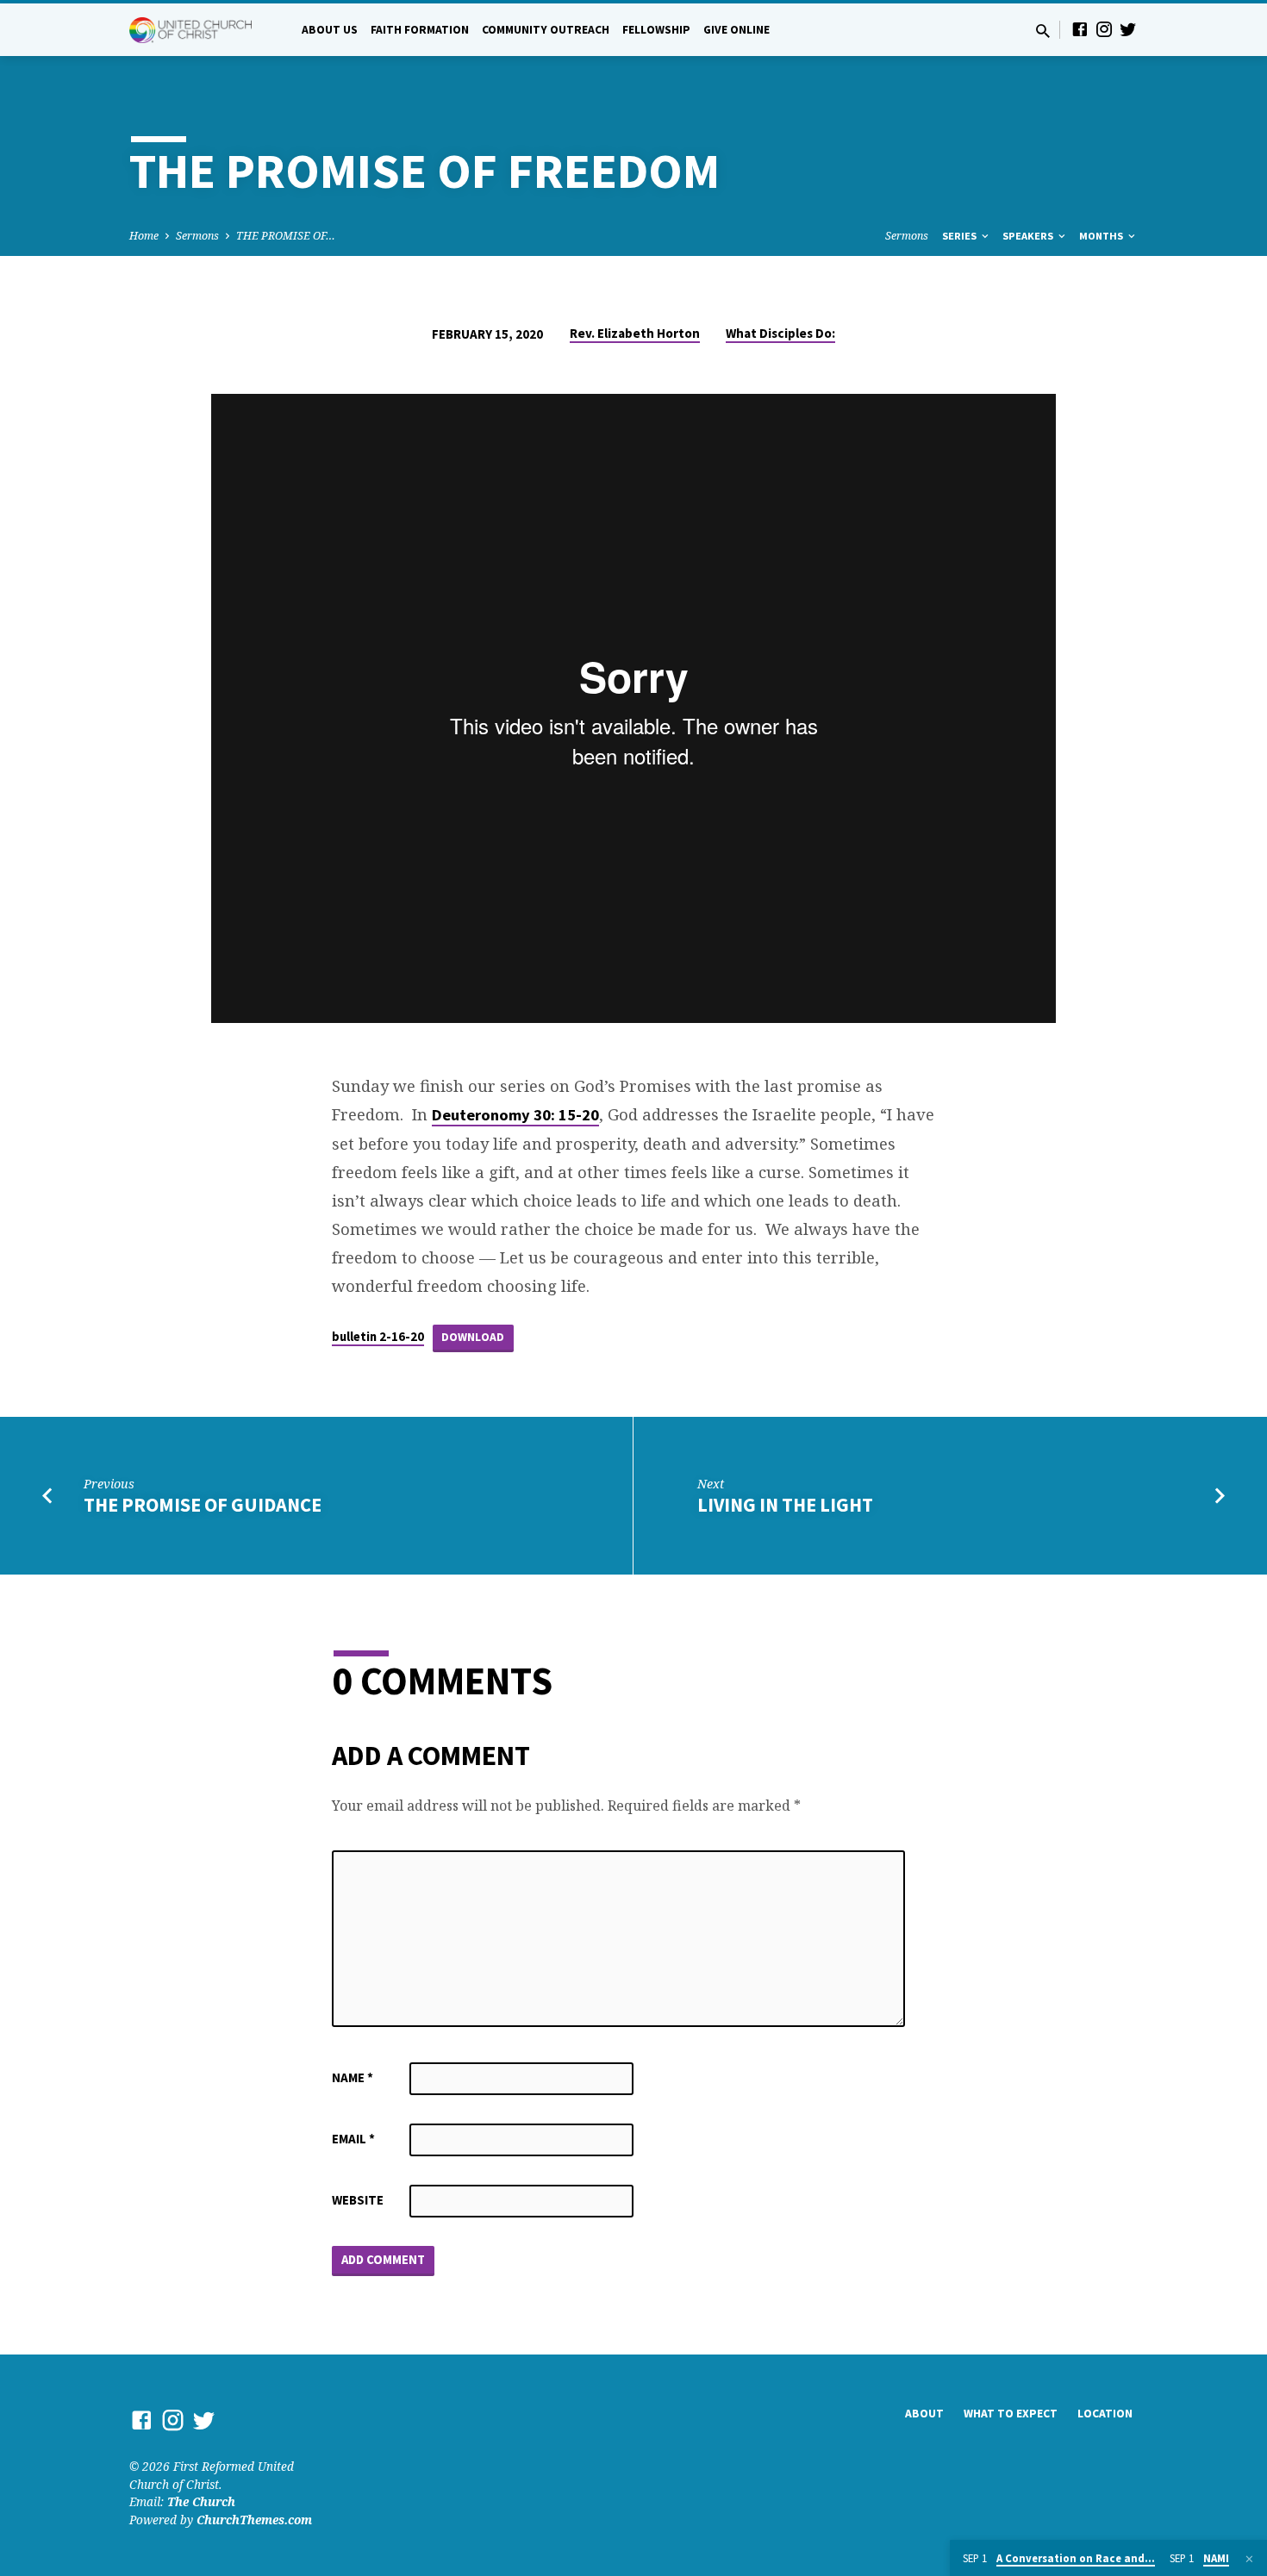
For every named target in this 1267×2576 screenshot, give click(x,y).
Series (961, 236)
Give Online (736, 30)
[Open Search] (1043, 31)
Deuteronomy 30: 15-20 (515, 1115)
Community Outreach (546, 30)
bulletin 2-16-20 (378, 1337)
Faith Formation (420, 30)
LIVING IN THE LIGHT (785, 1505)
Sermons (197, 236)
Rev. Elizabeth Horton (635, 333)
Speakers (1029, 236)
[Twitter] (1128, 29)
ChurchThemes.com (254, 2520)
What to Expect (1011, 2414)
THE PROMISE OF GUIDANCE (203, 1505)
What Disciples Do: (780, 333)
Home (144, 236)
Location (1105, 2414)
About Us (330, 30)
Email (353, 2139)
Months (1102, 236)
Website (358, 2200)
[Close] (1249, 2559)
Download (473, 1337)
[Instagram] (1104, 29)
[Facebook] (1080, 29)
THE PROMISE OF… (286, 236)
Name (353, 2077)
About (924, 2414)
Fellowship (656, 30)
